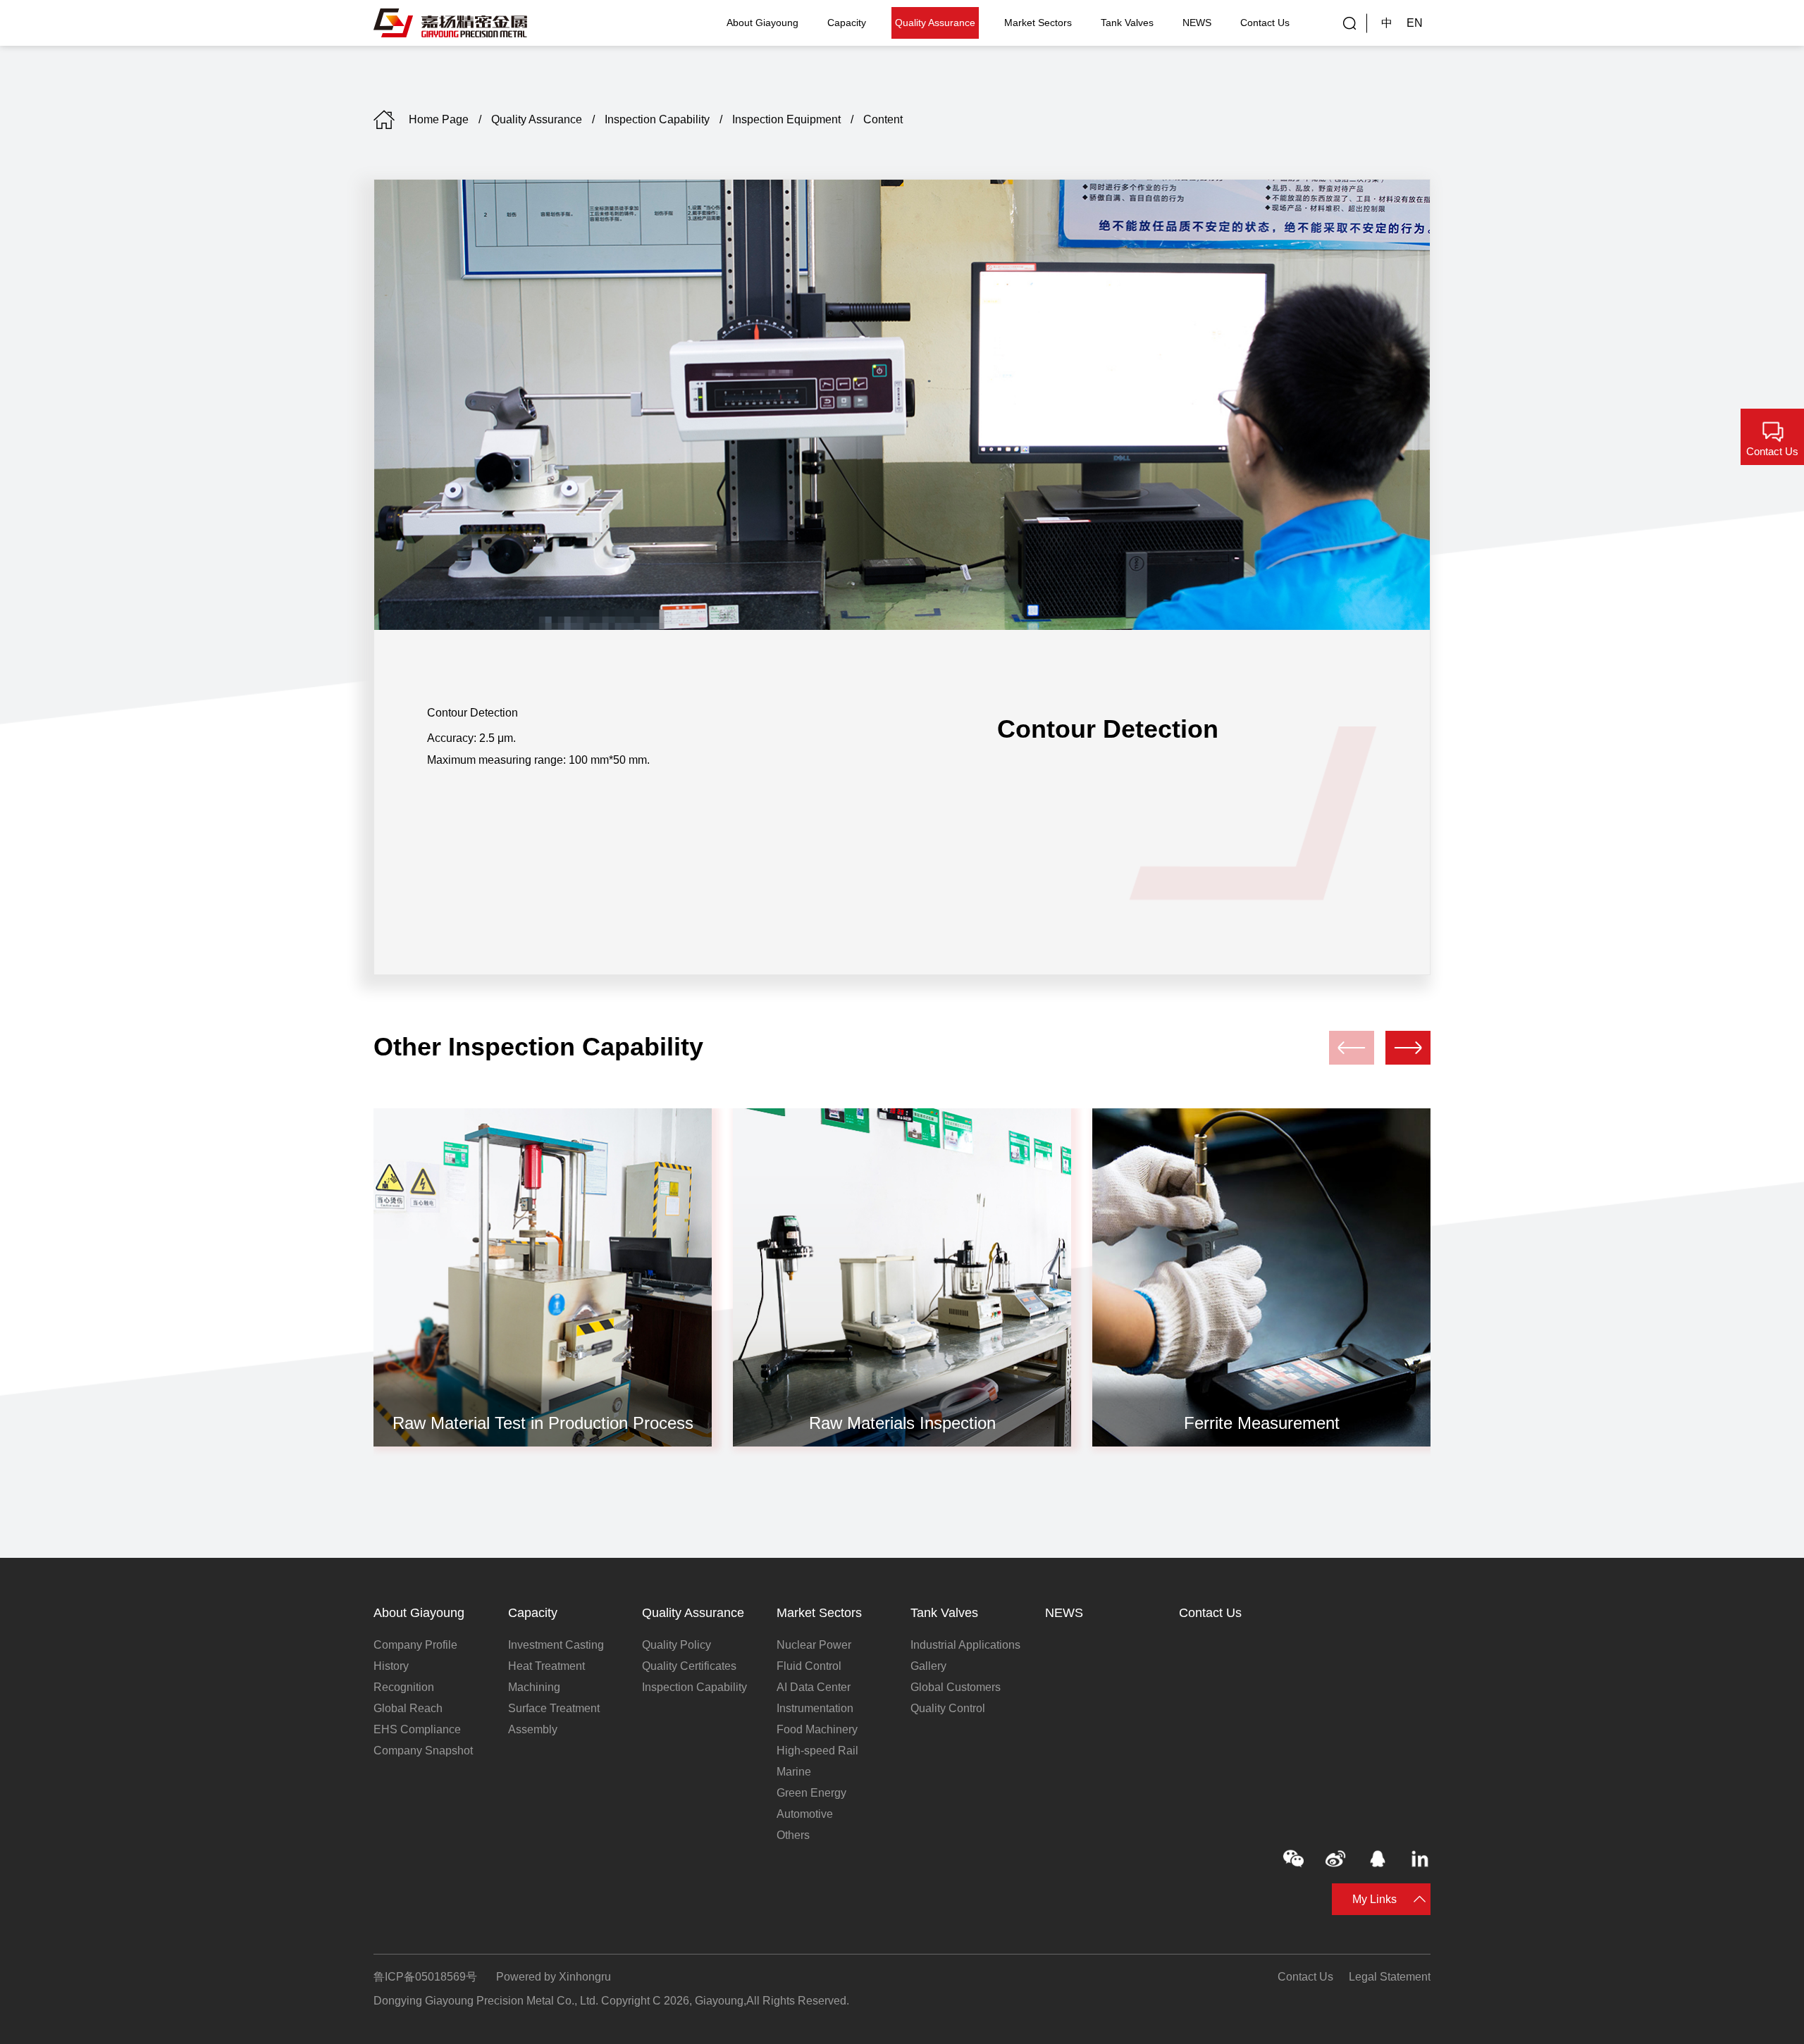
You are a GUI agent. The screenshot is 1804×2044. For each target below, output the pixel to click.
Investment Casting (556, 1645)
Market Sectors (1038, 23)
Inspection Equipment (786, 119)
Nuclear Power (814, 1645)
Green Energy (811, 1793)
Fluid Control (809, 1666)
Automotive (805, 1814)
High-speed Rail (817, 1751)
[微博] (1335, 1859)
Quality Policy (676, 1645)
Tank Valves (1127, 23)
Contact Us (1265, 23)
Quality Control (948, 1708)
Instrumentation (815, 1708)
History (391, 1666)
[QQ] (1378, 1859)
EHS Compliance (417, 1729)
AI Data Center (814, 1687)
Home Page (439, 119)
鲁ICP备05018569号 (425, 1977)
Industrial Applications (965, 1645)
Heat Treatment (546, 1666)
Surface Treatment (554, 1708)
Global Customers (956, 1687)
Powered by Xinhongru (554, 1977)
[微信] (1293, 1859)
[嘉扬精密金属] (451, 23)
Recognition (404, 1687)
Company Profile (415, 1645)
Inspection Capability (657, 119)
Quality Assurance (935, 23)
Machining (534, 1687)
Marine (794, 1772)
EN (1415, 23)
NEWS (1197, 23)
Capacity (847, 23)
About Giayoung (762, 23)
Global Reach (408, 1708)
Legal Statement (1390, 1977)
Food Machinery (817, 1729)
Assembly (533, 1729)
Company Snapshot (423, 1751)
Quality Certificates (689, 1666)
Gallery (928, 1666)
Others (793, 1835)
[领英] (1420, 1859)
